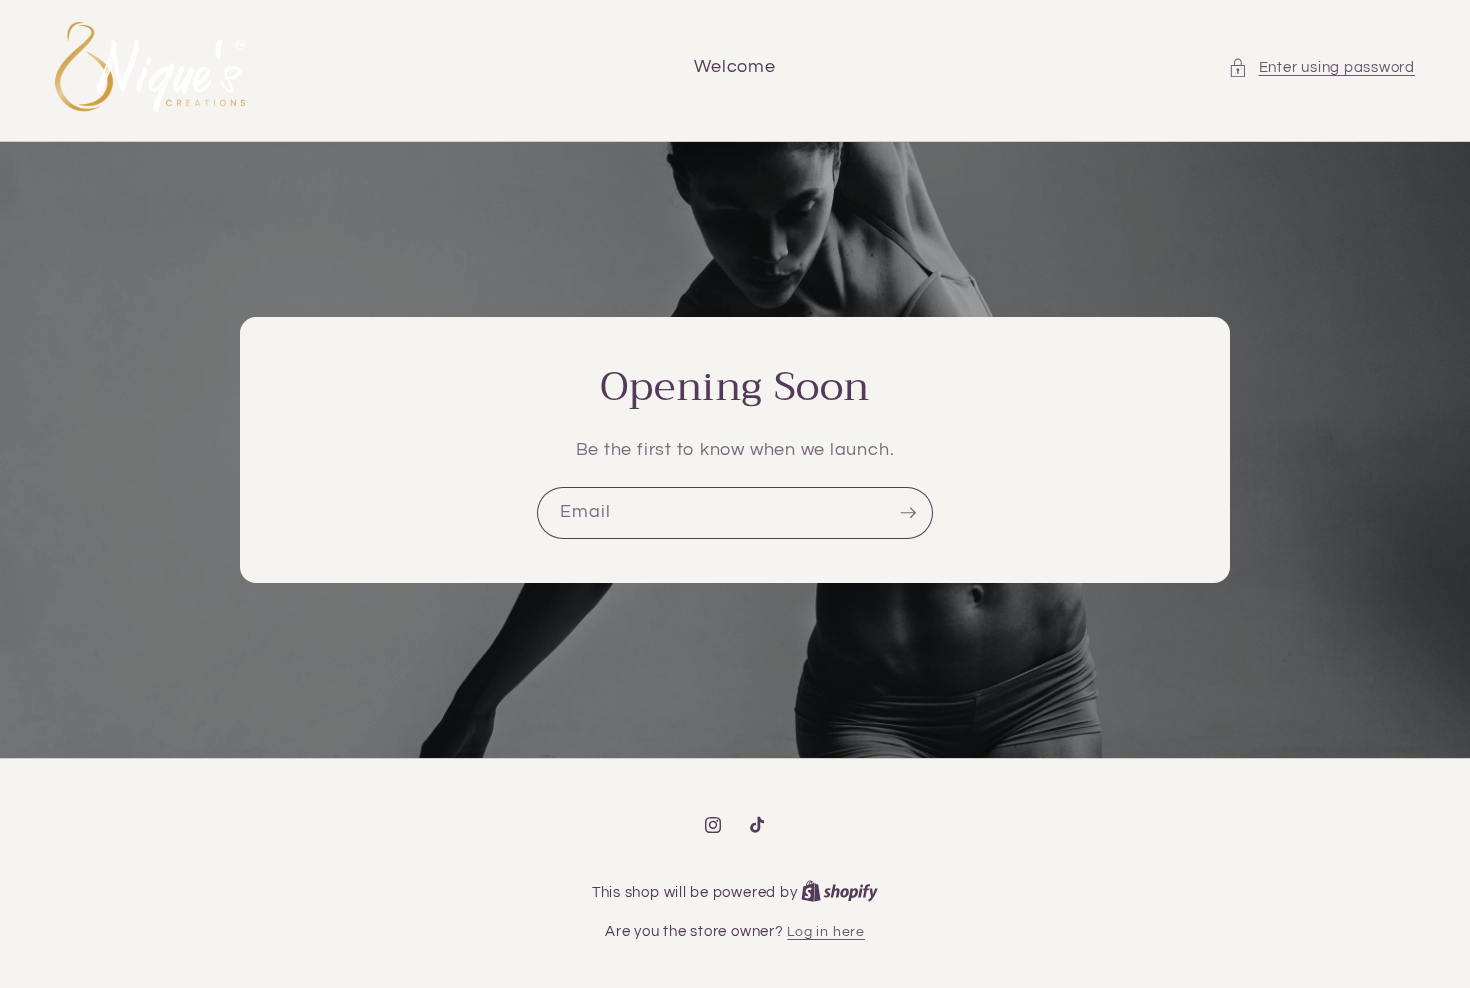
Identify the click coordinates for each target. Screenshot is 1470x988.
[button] (1321, 67)
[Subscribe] (908, 513)
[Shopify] (839, 892)
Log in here (825, 931)
